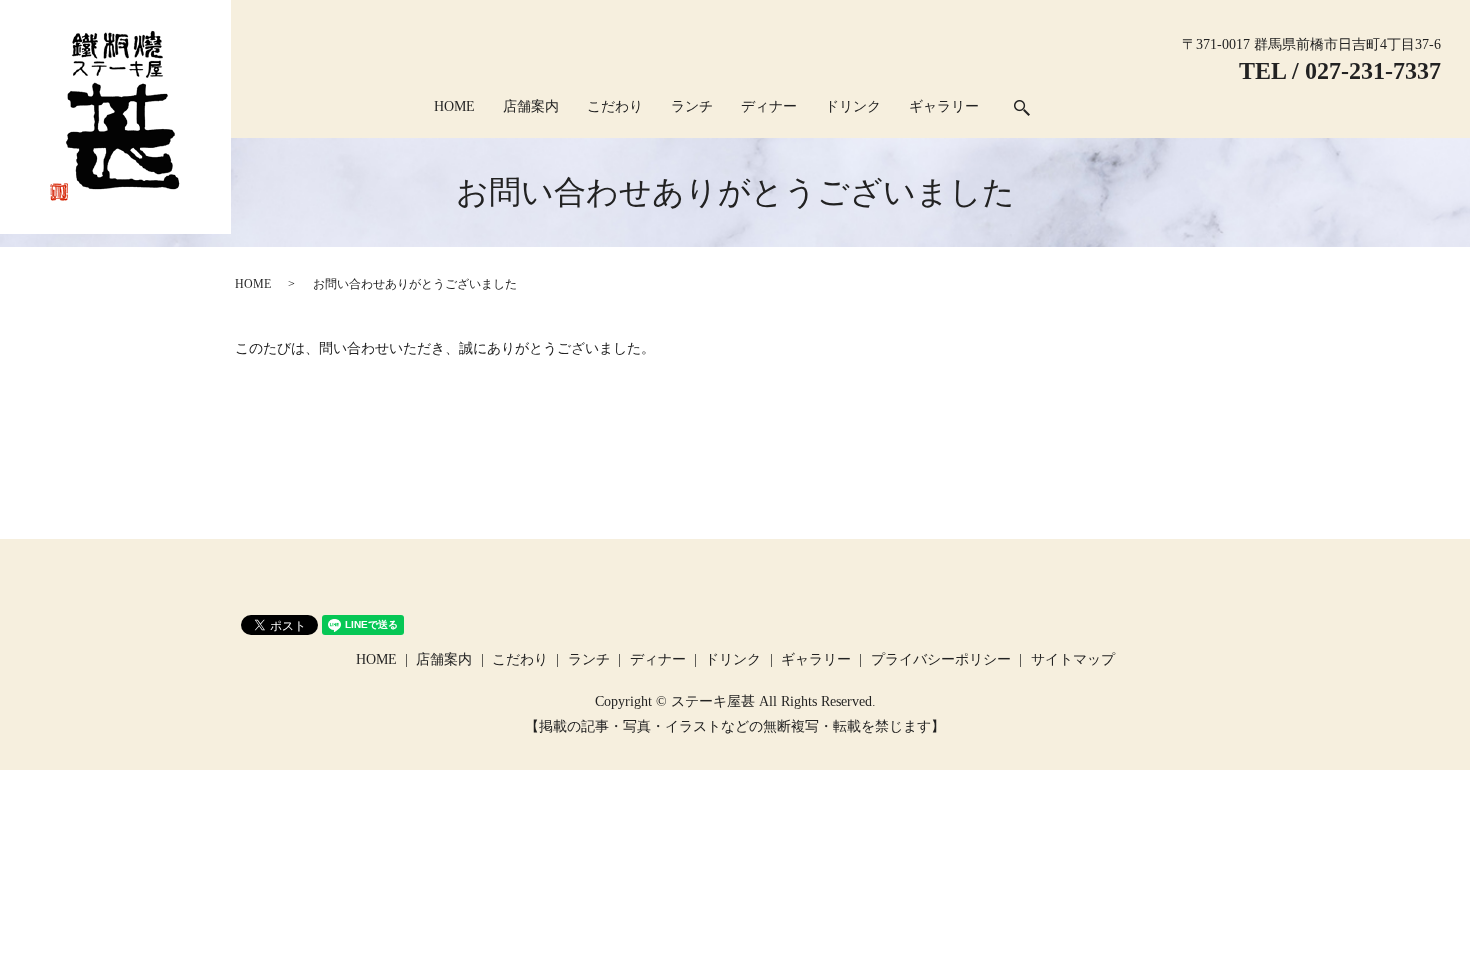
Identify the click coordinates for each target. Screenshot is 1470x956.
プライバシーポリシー (941, 659)
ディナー (769, 106)
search (1022, 108)
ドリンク (853, 106)
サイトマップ (1073, 659)
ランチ (692, 106)
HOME (454, 106)
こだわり (615, 106)
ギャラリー (944, 106)
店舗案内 (531, 106)
